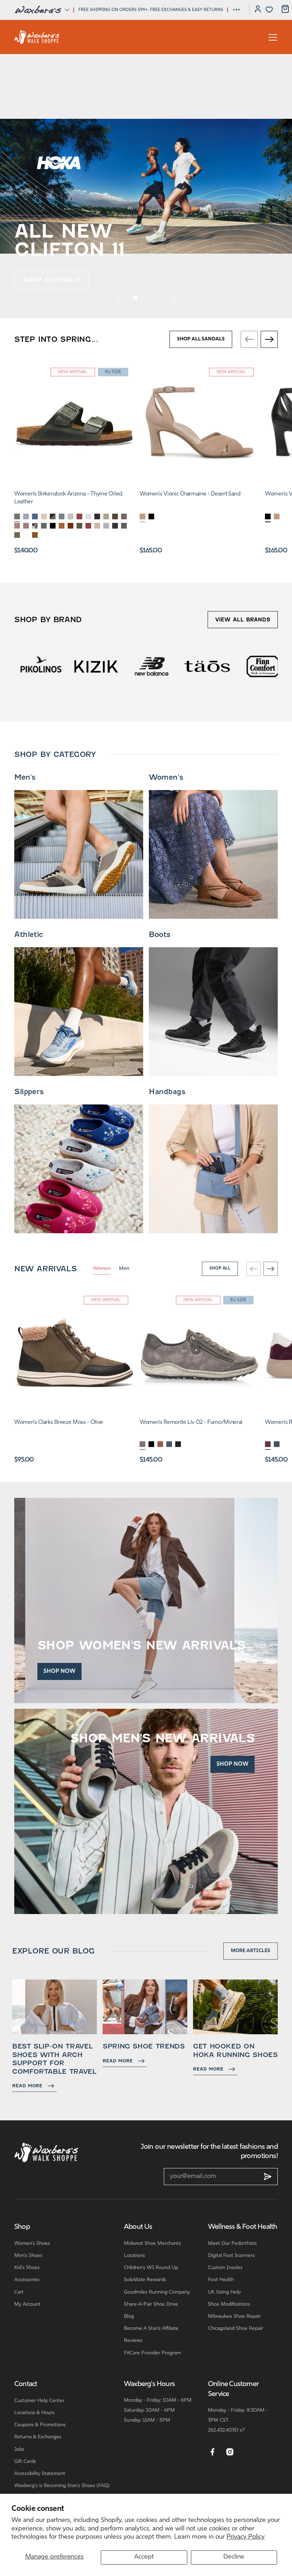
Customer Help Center (39, 2401)
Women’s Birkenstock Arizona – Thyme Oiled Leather (68, 498)
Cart (19, 2292)
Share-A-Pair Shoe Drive (151, 2304)
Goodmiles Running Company (157, 2292)
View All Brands (243, 620)
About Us (138, 2227)
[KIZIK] (41, 666)
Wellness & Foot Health (243, 2227)
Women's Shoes (32, 2244)
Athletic (29, 934)
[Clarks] (263, 666)
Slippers (29, 1092)
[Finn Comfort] (207, 666)
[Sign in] (258, 10)
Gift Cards (25, 2462)
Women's (166, 777)
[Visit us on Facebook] (212, 2452)
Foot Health (221, 2280)
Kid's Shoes (27, 2268)
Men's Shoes (28, 2256)
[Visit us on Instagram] (230, 2452)
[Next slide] (174, 299)
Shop (22, 2227)
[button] (42, 10)
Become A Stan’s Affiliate (151, 2329)
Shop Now (59, 1671)
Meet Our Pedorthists (232, 2244)
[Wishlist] (269, 10)
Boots (160, 934)
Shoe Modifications (229, 2304)
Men (124, 1269)
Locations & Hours (34, 2413)
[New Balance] (96, 666)
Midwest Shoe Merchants (152, 2244)
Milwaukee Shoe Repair (234, 2317)
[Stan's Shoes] (37, 37)
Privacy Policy (246, 2537)
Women (102, 1269)
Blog (129, 2317)
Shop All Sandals (201, 339)
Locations (134, 2256)
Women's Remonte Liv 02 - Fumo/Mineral (191, 1422)
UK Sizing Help (224, 2292)
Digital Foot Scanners (231, 2256)
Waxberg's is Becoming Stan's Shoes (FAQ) (62, 2486)
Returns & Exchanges (38, 2437)
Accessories (27, 2280)
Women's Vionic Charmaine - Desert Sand (190, 494)
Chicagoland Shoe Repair (236, 2329)
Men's (25, 777)
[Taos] (152, 666)
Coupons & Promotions (40, 2425)
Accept (144, 2557)
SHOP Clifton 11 (51, 280)
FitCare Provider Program (152, 2353)
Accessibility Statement (40, 2474)
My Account (27, 2304)
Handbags (167, 1092)
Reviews (133, 2341)
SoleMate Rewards (145, 2280)
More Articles (251, 1951)
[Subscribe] (268, 2177)
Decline (234, 2557)
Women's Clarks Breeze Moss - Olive (59, 1422)
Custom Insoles (225, 2268)
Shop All (220, 1268)
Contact (26, 2384)
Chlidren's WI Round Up (151, 2268)
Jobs (19, 2450)
